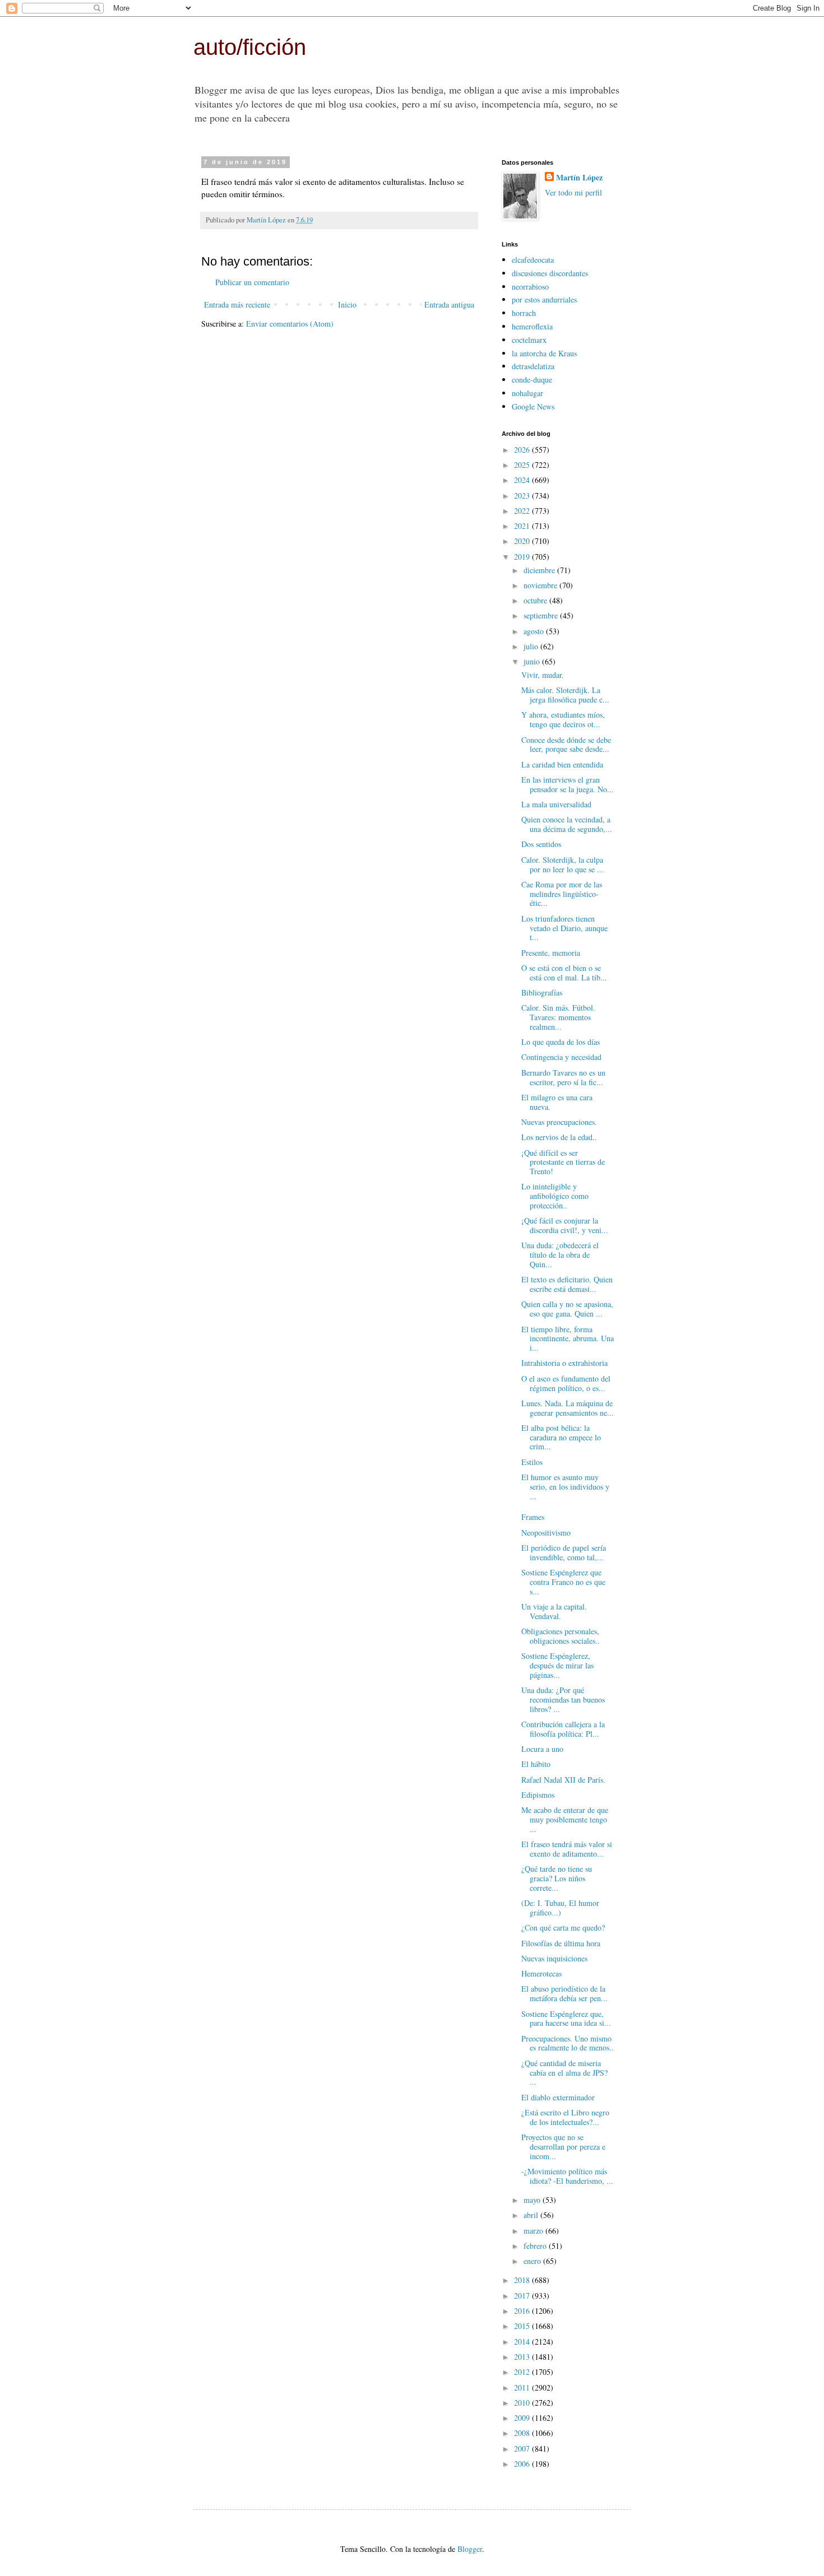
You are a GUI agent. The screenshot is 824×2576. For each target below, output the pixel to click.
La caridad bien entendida (562, 764)
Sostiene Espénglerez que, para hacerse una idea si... (566, 2019)
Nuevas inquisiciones (554, 1958)
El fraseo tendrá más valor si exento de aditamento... (567, 1849)
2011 (523, 2387)
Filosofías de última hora (561, 1943)
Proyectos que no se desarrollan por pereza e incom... (563, 2147)
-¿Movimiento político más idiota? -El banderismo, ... (567, 2176)
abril (532, 2215)
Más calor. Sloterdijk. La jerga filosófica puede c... (565, 695)
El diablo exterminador (558, 2097)
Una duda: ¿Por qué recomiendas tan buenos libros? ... (563, 1699)
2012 (523, 2372)
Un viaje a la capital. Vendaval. (554, 1611)
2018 (523, 2280)
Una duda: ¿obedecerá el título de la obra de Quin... (560, 1255)
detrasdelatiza (533, 366)
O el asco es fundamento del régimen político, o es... (566, 1383)
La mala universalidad (556, 804)
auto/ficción (250, 47)
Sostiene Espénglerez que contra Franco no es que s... (563, 1582)
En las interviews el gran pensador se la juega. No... (568, 784)
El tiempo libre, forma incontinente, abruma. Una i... (568, 1339)
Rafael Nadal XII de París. (563, 1780)
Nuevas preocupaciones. (559, 1122)
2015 (523, 2326)
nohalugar (527, 393)
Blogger (470, 2549)
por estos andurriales (544, 299)
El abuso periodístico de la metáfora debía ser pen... (564, 1993)
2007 (523, 2449)
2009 (523, 2418)
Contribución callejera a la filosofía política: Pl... (563, 1729)
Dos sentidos (541, 844)
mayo (533, 2200)
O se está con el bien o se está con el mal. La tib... (564, 973)
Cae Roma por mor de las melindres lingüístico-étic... (562, 894)
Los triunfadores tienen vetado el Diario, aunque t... (564, 928)
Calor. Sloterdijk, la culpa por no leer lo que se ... (563, 864)
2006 (523, 2464)
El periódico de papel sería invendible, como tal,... (564, 1552)
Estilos (532, 1462)
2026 (523, 450)
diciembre (540, 570)
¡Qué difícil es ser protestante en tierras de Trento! (563, 1162)
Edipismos (538, 1795)
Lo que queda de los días (561, 1042)
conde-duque (532, 380)
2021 (523, 526)
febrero (536, 2246)
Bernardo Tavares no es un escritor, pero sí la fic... (563, 1077)
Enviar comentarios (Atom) (290, 324)
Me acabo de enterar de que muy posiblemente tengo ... (565, 1819)
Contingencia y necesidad (561, 1057)
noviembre (541, 585)
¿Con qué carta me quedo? (563, 1928)
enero (533, 2261)
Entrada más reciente (237, 304)
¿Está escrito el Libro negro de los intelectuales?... (565, 2117)
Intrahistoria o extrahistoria (564, 1363)
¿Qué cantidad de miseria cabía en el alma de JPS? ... (564, 2073)
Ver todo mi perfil (573, 192)
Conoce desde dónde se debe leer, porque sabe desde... (566, 745)
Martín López (579, 178)
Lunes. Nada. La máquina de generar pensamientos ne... (568, 1408)
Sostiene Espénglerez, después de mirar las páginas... (557, 1665)
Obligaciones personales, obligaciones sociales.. (561, 1636)
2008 (523, 2433)
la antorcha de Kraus (544, 353)
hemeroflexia (532, 326)
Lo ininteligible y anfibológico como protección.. (555, 1196)
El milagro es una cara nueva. (557, 1102)
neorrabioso (530, 287)
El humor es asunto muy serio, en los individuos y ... (565, 1487)
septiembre (542, 615)
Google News (533, 406)
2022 (523, 511)
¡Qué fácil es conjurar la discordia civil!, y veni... (565, 1225)
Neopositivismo (546, 1533)
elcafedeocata (533, 260)
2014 (523, 2342)
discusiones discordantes (550, 273)
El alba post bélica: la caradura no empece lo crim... (561, 1437)
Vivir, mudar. (543, 675)
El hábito (536, 1764)
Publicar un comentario (252, 282)
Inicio (347, 304)
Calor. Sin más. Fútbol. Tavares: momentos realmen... (558, 1017)
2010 (523, 2403)
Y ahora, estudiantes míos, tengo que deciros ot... (563, 719)
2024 (523, 480)
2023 (523, 496)
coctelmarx (529, 340)
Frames (533, 1517)
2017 (523, 2296)
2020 (523, 541)
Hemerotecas (541, 1973)
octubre (536, 600)
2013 (523, 2357)
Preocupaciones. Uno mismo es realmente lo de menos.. (568, 2043)
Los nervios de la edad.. (559, 1137)
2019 (523, 557)
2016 (523, 2311)
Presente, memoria (551, 953)
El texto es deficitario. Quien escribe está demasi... (567, 1284)
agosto (535, 631)
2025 (523, 465)
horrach (524, 313)
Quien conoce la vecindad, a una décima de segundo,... (567, 824)
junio (533, 661)
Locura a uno (542, 1749)
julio (532, 646)
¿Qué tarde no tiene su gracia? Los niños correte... (557, 1878)
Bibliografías (542, 992)
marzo (534, 2231)
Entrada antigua (449, 304)
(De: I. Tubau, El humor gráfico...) (560, 1908)
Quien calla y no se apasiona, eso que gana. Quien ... (567, 1309)
